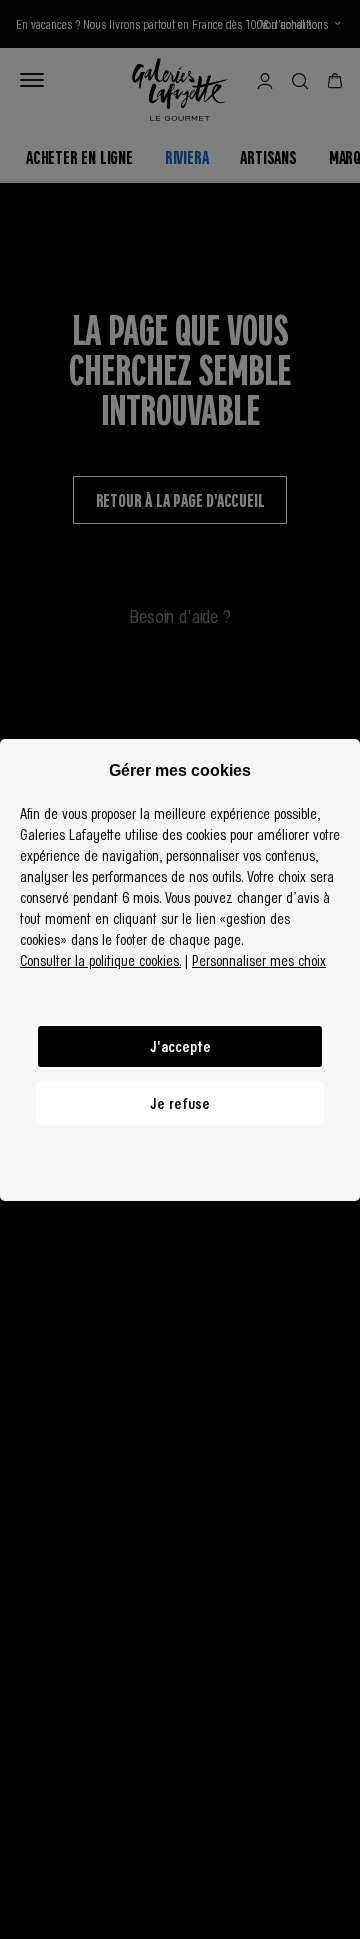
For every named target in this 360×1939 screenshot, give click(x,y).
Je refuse (180, 1103)
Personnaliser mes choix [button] (259, 960)
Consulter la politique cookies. (100, 960)
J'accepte (180, 1046)
